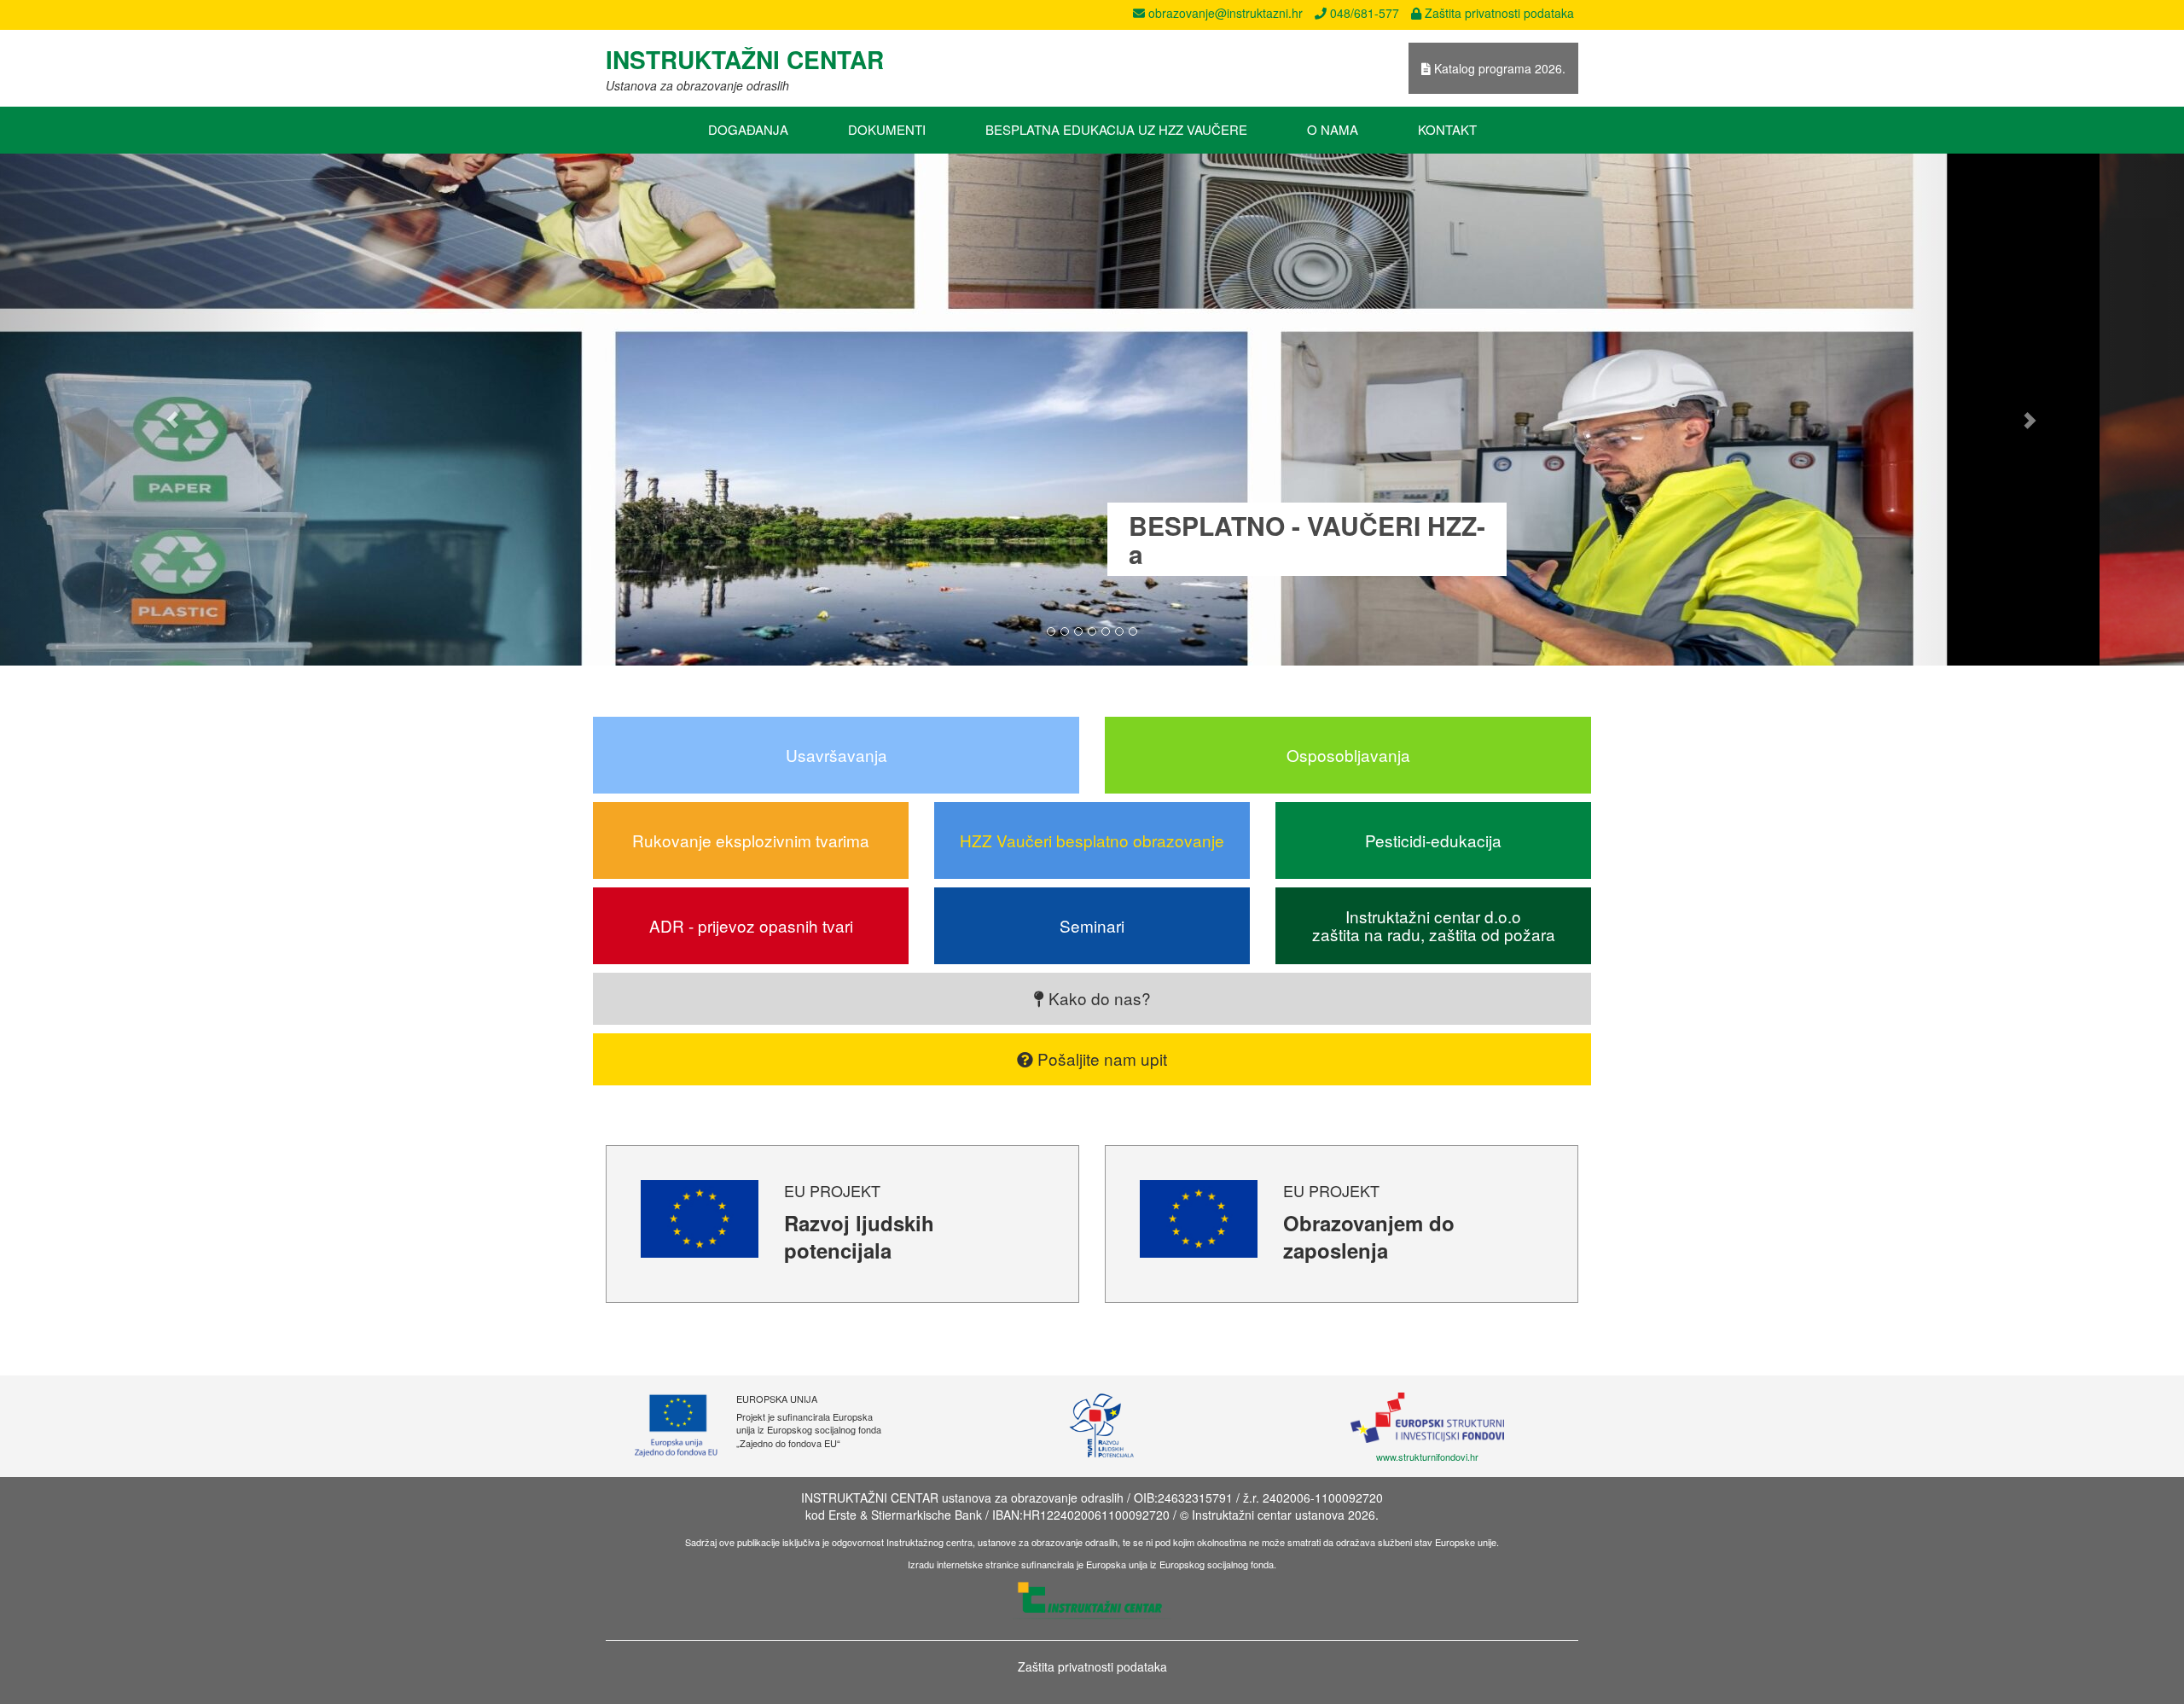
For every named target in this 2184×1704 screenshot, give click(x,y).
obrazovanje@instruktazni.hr (1224, 13)
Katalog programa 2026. (1498, 68)
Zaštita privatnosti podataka (1498, 13)
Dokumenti (887, 129)
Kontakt (1447, 129)
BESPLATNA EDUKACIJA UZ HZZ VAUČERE (1116, 129)
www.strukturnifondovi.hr (1427, 1457)
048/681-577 (1363, 13)
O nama (1333, 129)
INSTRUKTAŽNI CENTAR (745, 59)
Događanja (748, 129)
